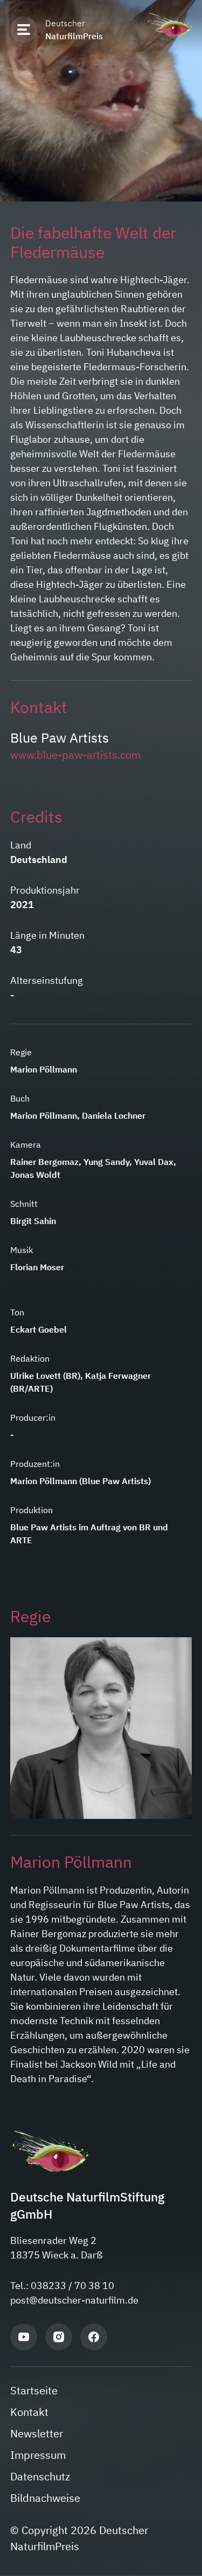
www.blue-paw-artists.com (75, 755)
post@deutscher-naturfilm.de (74, 2300)
